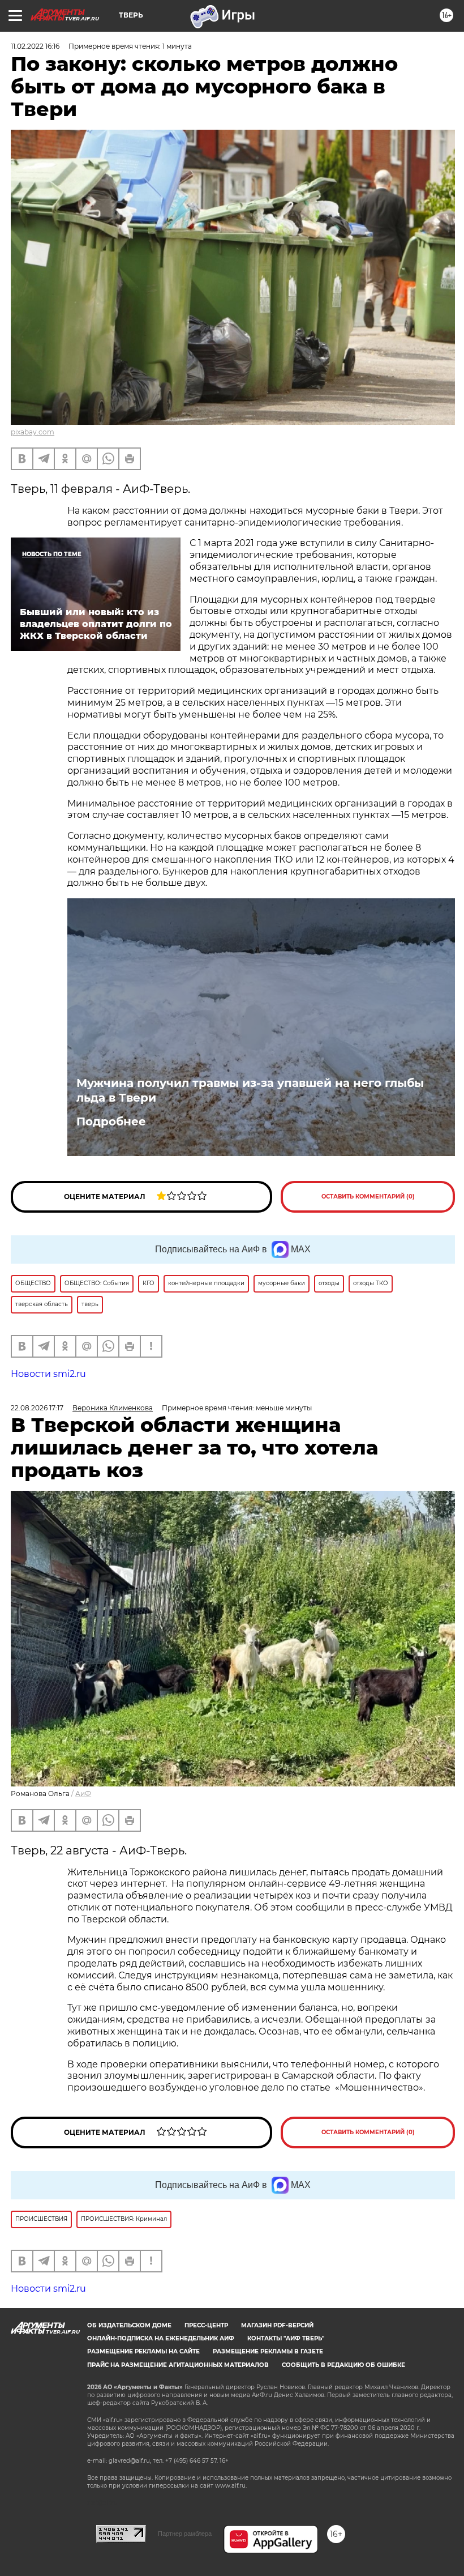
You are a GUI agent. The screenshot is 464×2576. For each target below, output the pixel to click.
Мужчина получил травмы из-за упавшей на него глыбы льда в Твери (250, 1090)
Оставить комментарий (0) (368, 1197)
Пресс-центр (206, 2325)
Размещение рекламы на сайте (143, 2351)
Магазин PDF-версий (277, 2325)
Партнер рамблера (185, 2534)
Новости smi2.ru (48, 1374)
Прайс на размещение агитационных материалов (178, 2365)
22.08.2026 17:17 (37, 1408)
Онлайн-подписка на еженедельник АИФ (161, 2338)
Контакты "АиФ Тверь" (286, 2338)
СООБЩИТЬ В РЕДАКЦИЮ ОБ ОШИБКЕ (343, 2365)
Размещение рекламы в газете (268, 2351)
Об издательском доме (129, 2325)
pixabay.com (33, 432)
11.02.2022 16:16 (35, 46)
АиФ (83, 1794)
